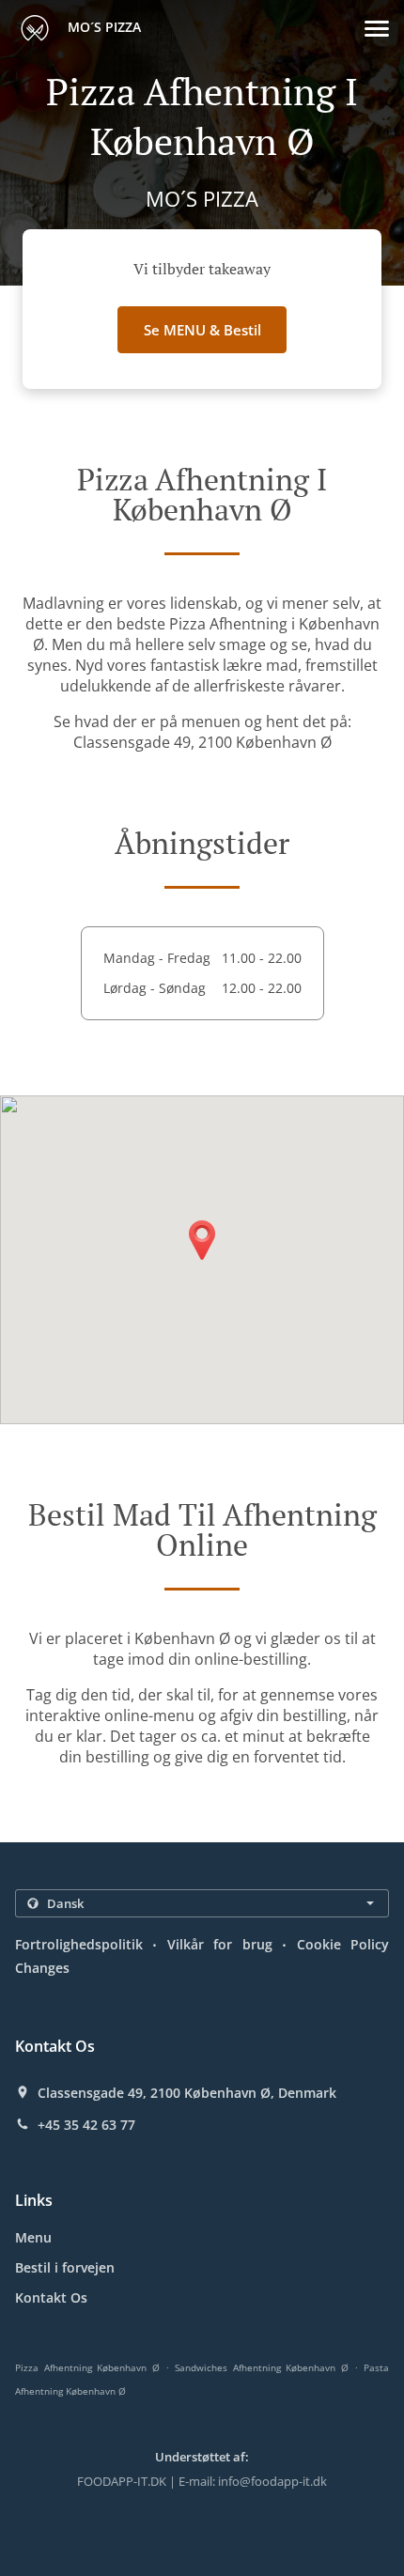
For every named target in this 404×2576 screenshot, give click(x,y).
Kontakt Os (51, 2297)
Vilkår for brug (220, 1944)
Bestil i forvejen (65, 2267)
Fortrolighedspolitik (79, 1944)
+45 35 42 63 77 (86, 2125)
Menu (33, 2237)
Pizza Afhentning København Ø (87, 2367)
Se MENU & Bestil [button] (202, 330)
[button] (377, 29)
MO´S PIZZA (102, 27)
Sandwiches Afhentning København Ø (262, 2367)
